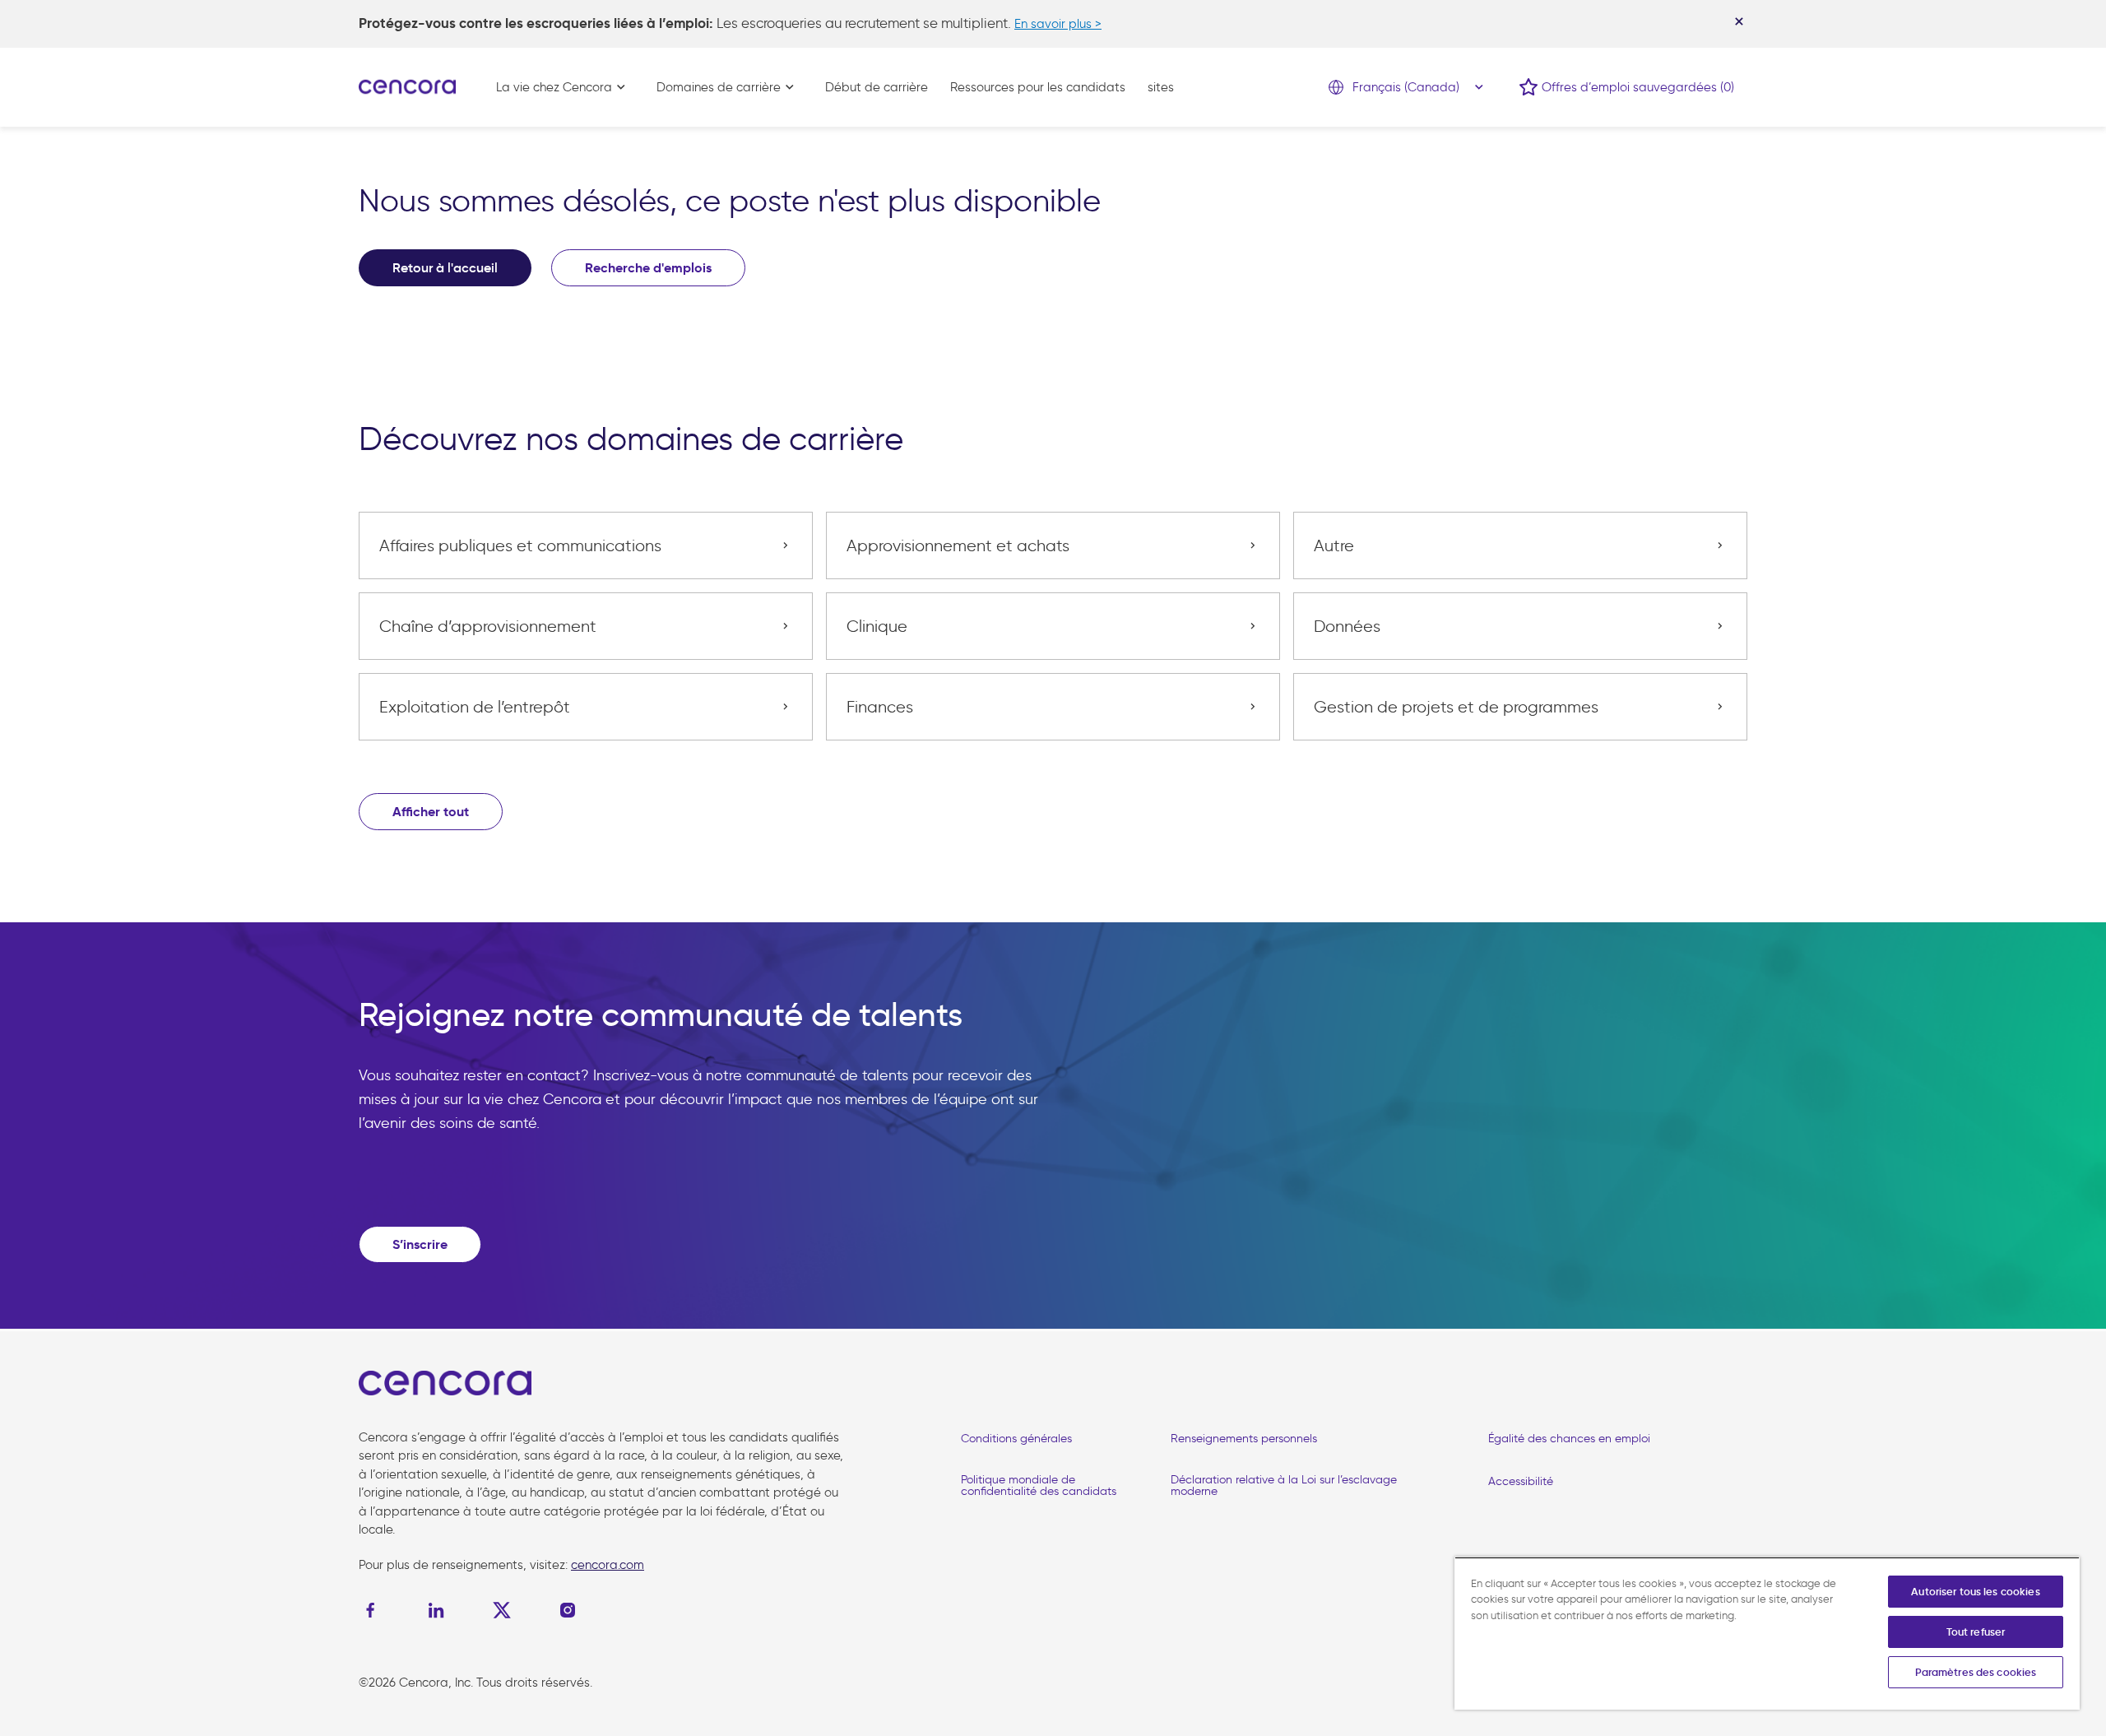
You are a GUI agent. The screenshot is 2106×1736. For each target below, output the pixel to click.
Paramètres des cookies (1976, 1672)
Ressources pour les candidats (1038, 87)
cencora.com (608, 1565)
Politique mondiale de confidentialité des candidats (1039, 1485)
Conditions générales (1016, 1439)
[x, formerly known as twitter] (502, 1610)
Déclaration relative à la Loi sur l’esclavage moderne (1284, 1485)
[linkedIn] (436, 1610)
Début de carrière (877, 87)
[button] (431, 812)
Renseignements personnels (1244, 1439)
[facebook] (374, 1610)
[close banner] (1739, 21)
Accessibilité (1521, 1481)
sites (1161, 87)
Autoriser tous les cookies (1975, 1592)
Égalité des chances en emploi (1569, 1439)
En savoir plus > (1058, 24)
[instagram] (568, 1610)
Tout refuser (1976, 1632)
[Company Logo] (407, 86)
